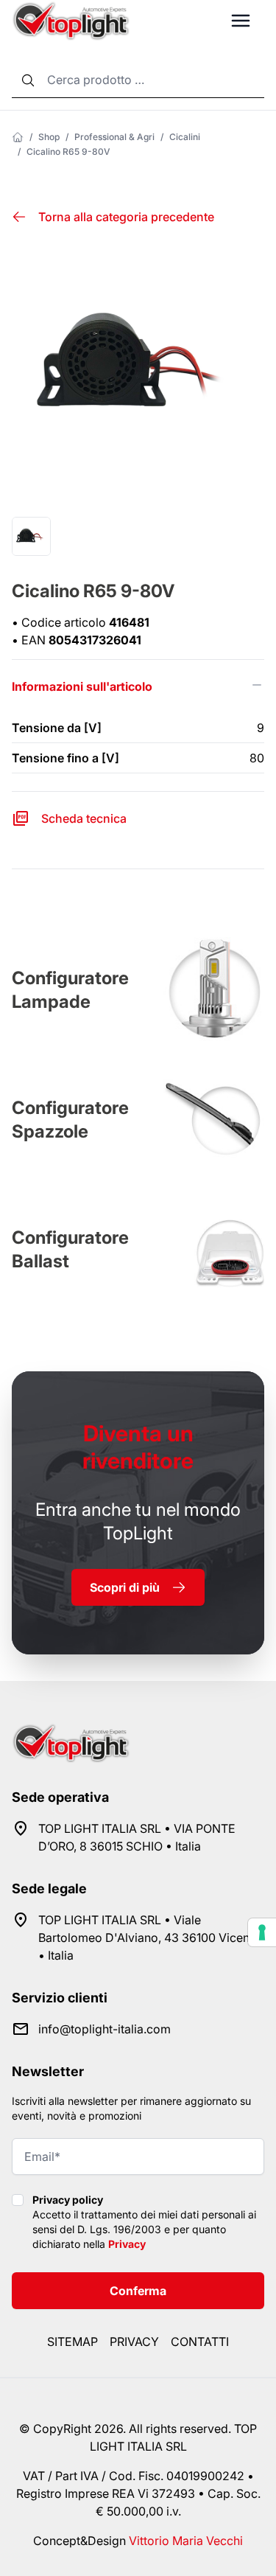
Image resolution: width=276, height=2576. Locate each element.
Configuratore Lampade (70, 990)
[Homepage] (18, 137)
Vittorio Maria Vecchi (186, 2541)
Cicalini (185, 137)
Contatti (200, 2342)
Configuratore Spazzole (70, 1120)
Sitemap (72, 2342)
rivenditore (138, 1447)
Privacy (127, 2244)
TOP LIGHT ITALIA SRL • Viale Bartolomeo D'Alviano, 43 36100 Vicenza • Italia (151, 1938)
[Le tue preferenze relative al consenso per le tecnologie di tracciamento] (262, 1932)
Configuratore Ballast (70, 1249)
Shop (49, 137)
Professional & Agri (114, 137)
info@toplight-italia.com (105, 2029)
